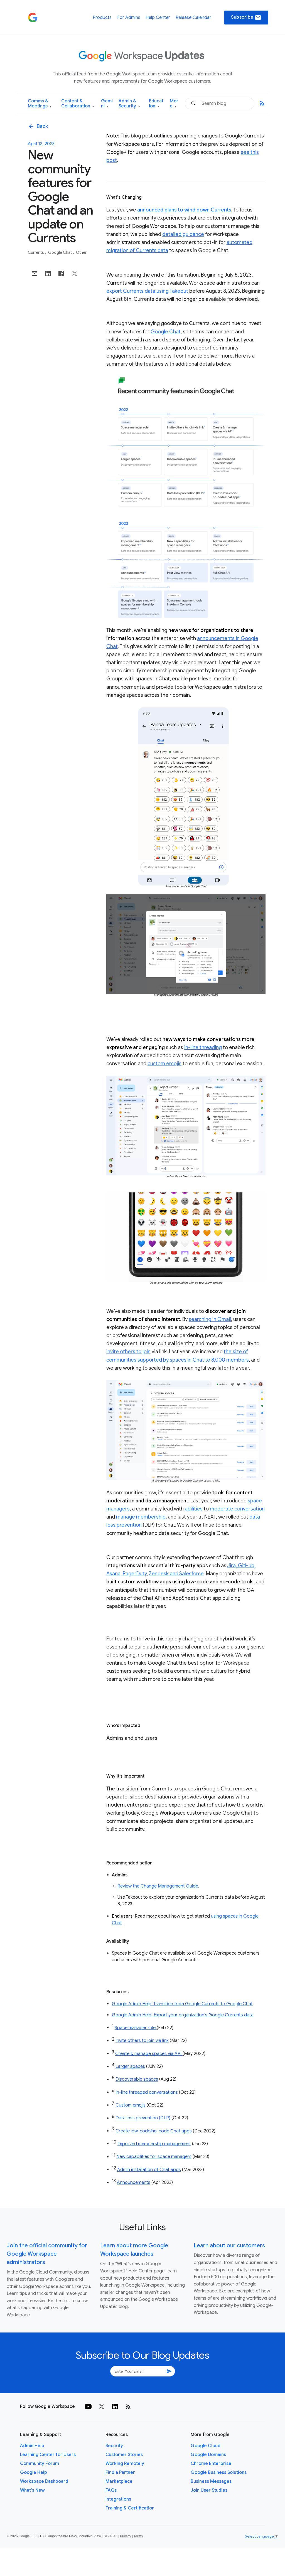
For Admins (129, 18)
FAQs (111, 2490)
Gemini (107, 104)
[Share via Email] (35, 274)
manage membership (141, 1517)
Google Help (34, 2472)
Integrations (118, 2499)
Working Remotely (125, 2464)
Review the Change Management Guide (158, 1886)
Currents (36, 252)
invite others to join (128, 1352)
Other (81, 252)
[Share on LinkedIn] (48, 274)
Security (114, 2446)
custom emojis (164, 1064)
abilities (194, 1509)
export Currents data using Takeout (147, 291)
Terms (138, 2536)
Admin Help (32, 2446)
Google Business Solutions (219, 2472)
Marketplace (119, 2481)
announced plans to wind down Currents (184, 210)
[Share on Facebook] (61, 274)
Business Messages (211, 2481)
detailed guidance (183, 234)
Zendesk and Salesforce (176, 1574)
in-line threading (203, 1047)
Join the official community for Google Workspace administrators (47, 2254)
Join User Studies (209, 2490)
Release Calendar (193, 18)
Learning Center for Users (48, 2455)
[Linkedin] (115, 2407)
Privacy (126, 2536)
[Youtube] (88, 2407)
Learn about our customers (229, 2246)
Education (156, 104)
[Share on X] (75, 274)
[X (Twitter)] (102, 2407)
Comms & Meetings (40, 104)
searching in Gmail (210, 1319)
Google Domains (208, 2455)
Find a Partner (120, 2472)
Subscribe (246, 18)
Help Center (158, 18)
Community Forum (40, 2464)
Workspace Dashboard (44, 2481)
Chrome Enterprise (211, 2464)
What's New (32, 2490)
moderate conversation (237, 1509)
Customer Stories (124, 2455)
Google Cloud (206, 2446)
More (174, 104)
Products (102, 18)
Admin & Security (129, 104)
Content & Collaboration (78, 104)
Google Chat (60, 252)
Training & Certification (130, 2508)
